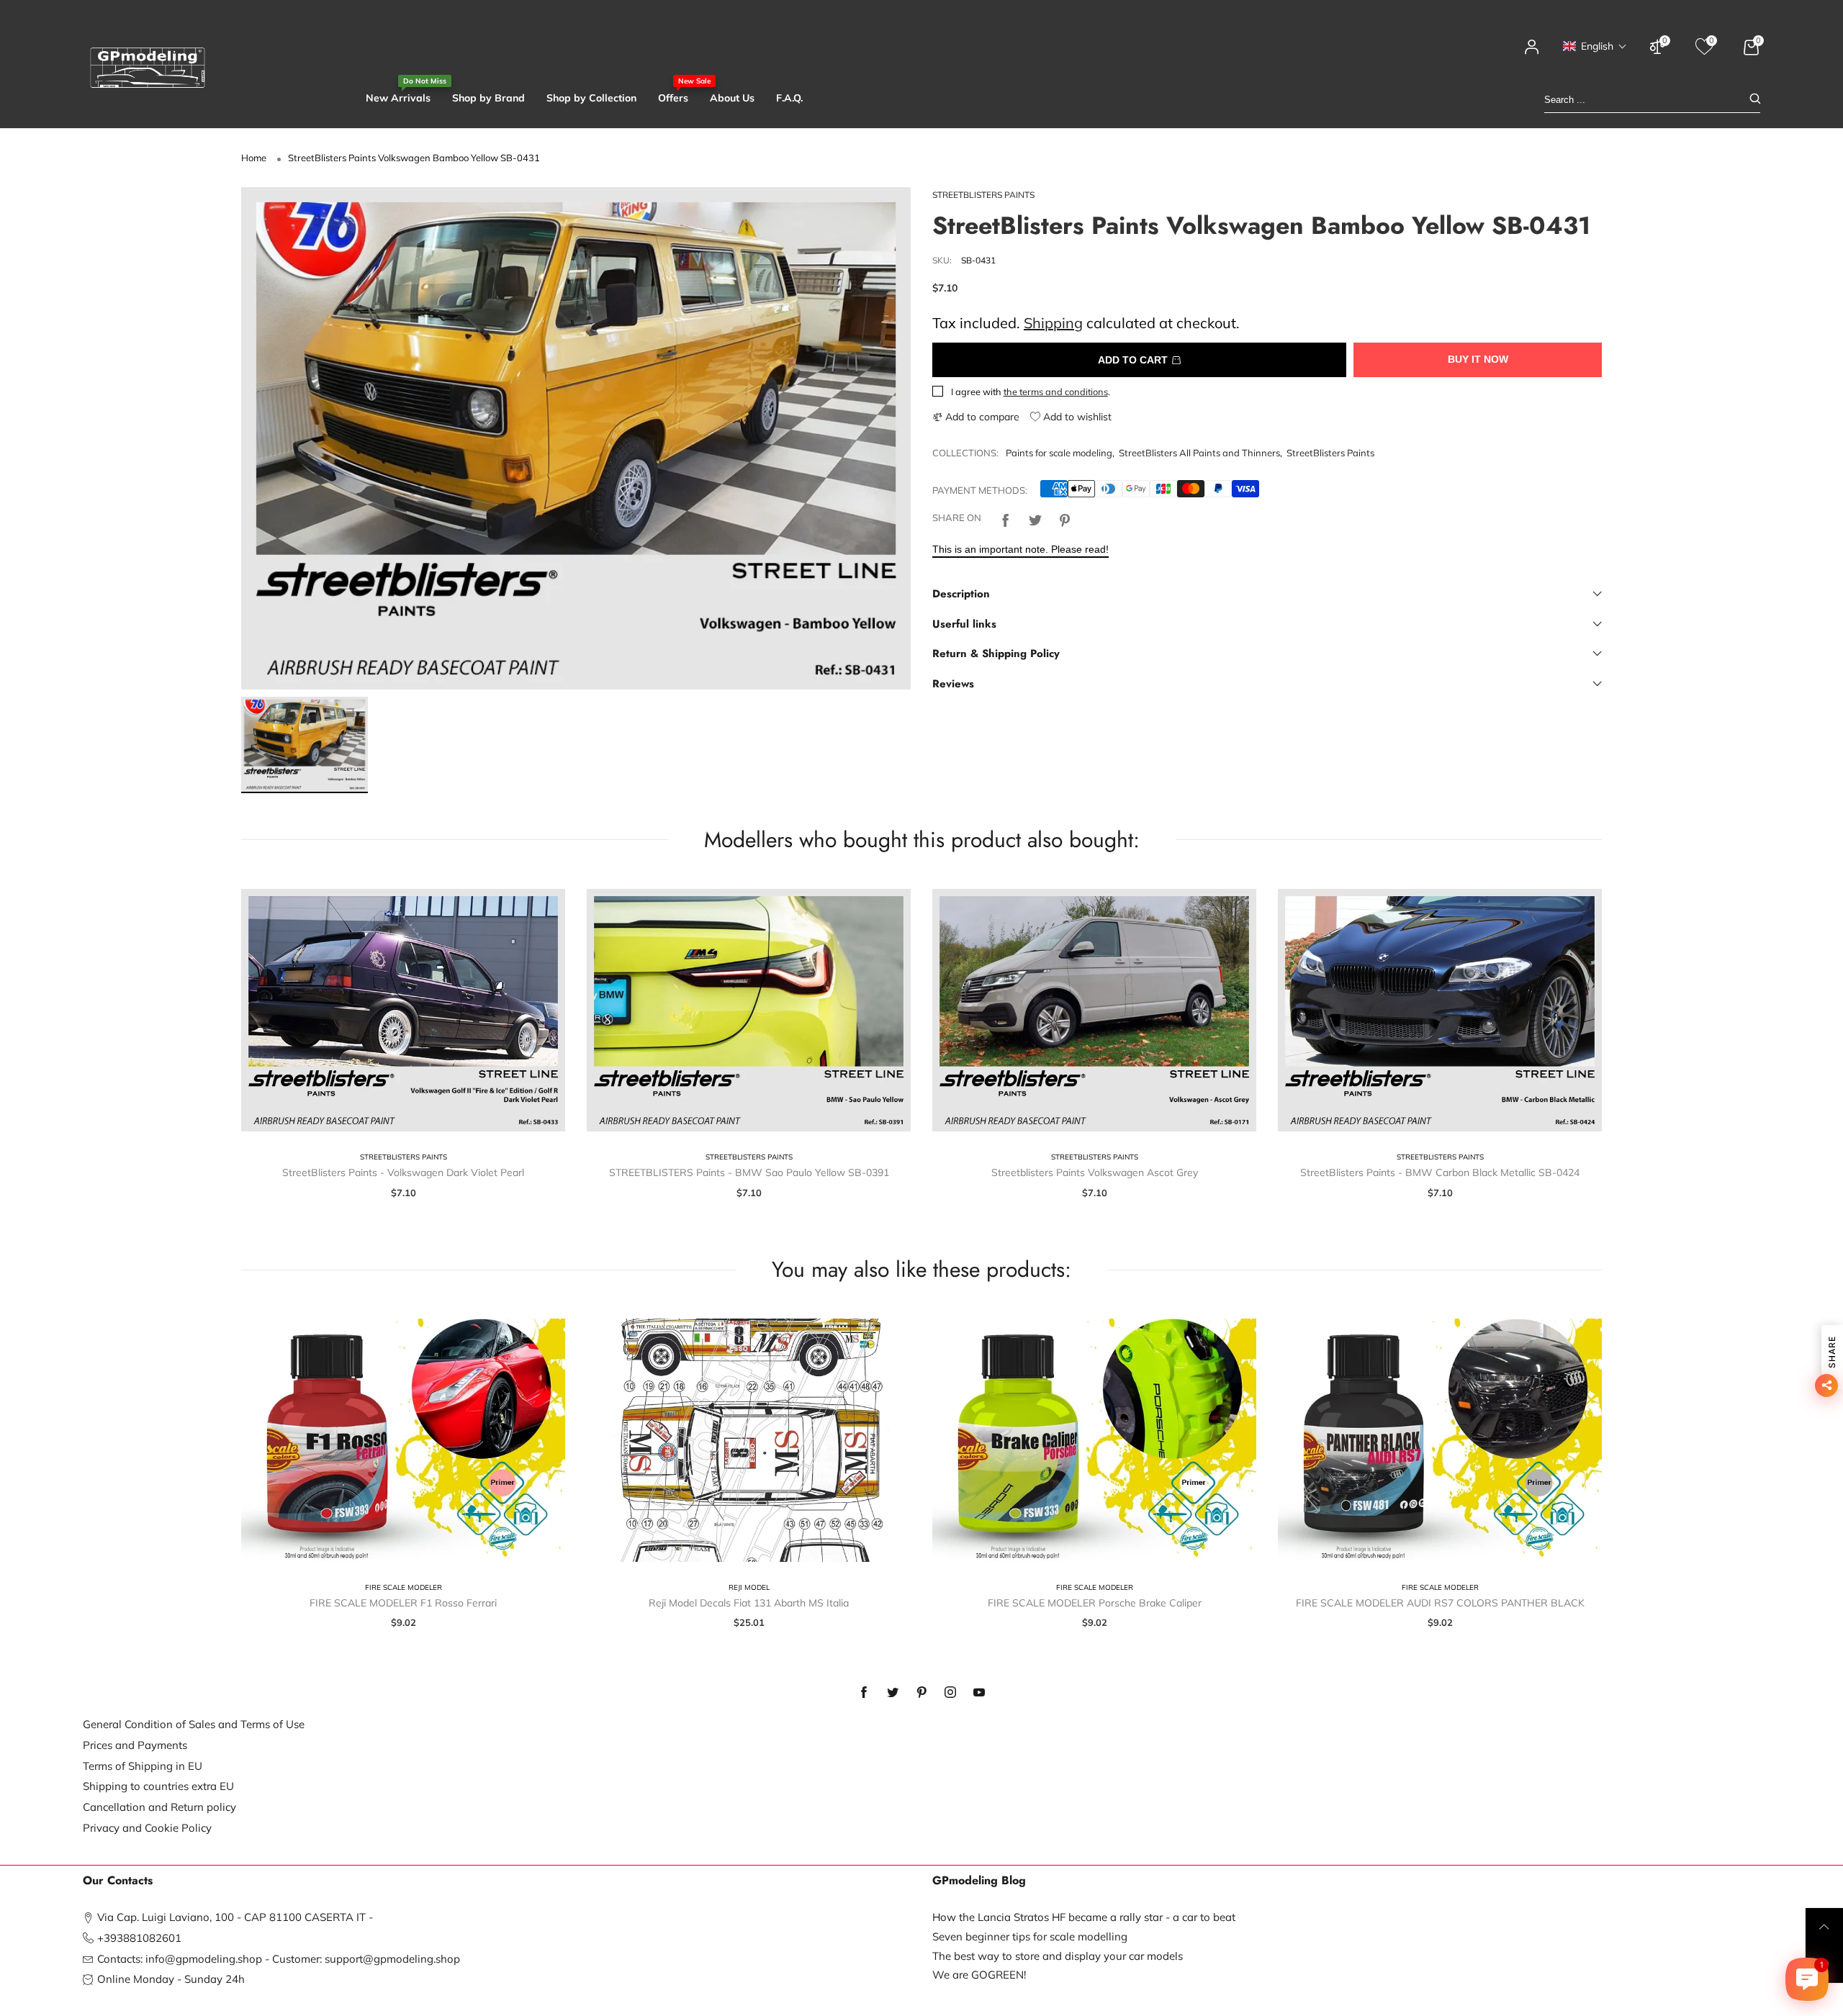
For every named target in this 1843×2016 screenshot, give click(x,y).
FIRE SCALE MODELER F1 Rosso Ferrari (403, 1603)
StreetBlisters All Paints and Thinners (1199, 453)
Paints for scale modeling (1059, 453)
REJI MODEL (749, 1587)
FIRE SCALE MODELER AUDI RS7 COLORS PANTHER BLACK (1440, 1603)
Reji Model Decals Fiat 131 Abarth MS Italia (749, 1603)
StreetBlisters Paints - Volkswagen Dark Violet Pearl (403, 1172)
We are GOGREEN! (979, 1975)
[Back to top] (1824, 1927)
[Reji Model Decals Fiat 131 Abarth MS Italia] (749, 1440)
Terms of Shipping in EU (143, 1766)
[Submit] (1755, 100)
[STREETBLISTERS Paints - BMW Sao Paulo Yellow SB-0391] (749, 1011)
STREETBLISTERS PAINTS (983, 195)
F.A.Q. (789, 98)
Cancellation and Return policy (159, 1807)
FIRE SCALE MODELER (404, 1587)
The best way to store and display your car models (1058, 1956)
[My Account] (1532, 54)
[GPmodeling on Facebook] (864, 1693)
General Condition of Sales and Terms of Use (194, 1724)
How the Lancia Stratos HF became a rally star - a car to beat (1084, 1917)
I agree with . (1031, 392)
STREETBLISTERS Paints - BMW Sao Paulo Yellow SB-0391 (749, 1172)
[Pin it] (1065, 518)
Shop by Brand (488, 98)
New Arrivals (398, 98)
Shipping (1053, 323)
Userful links (964, 624)
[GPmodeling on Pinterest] (921, 1693)
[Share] (1006, 518)
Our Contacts (118, 1881)
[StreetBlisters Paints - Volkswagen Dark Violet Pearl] (403, 1011)
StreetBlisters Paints (1330, 453)
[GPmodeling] (148, 68)
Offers (673, 98)
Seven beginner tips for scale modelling (1030, 1936)
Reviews (953, 684)
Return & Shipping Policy (996, 654)
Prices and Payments (135, 1745)
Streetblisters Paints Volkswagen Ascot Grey (1095, 1172)
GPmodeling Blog (979, 1881)
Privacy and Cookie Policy (147, 1828)
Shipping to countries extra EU (158, 1786)
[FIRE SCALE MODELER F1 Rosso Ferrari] (403, 1440)
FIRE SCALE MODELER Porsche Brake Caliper (1095, 1603)
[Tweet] (1035, 518)
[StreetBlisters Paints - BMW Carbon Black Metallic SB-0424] (1440, 1011)
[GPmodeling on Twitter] (893, 1693)
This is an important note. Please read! (1020, 549)
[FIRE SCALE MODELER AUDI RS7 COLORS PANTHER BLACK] (1440, 1440)
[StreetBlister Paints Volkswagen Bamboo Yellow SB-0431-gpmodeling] (576, 438)
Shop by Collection (591, 98)
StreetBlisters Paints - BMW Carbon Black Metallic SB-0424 (1440, 1172)
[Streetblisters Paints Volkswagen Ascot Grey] (1094, 1011)
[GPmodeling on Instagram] (950, 1693)
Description (961, 594)
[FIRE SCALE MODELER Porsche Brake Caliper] (1094, 1440)
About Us (732, 98)
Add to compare (981, 417)
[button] (1595, 46)
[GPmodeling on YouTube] (979, 1693)
